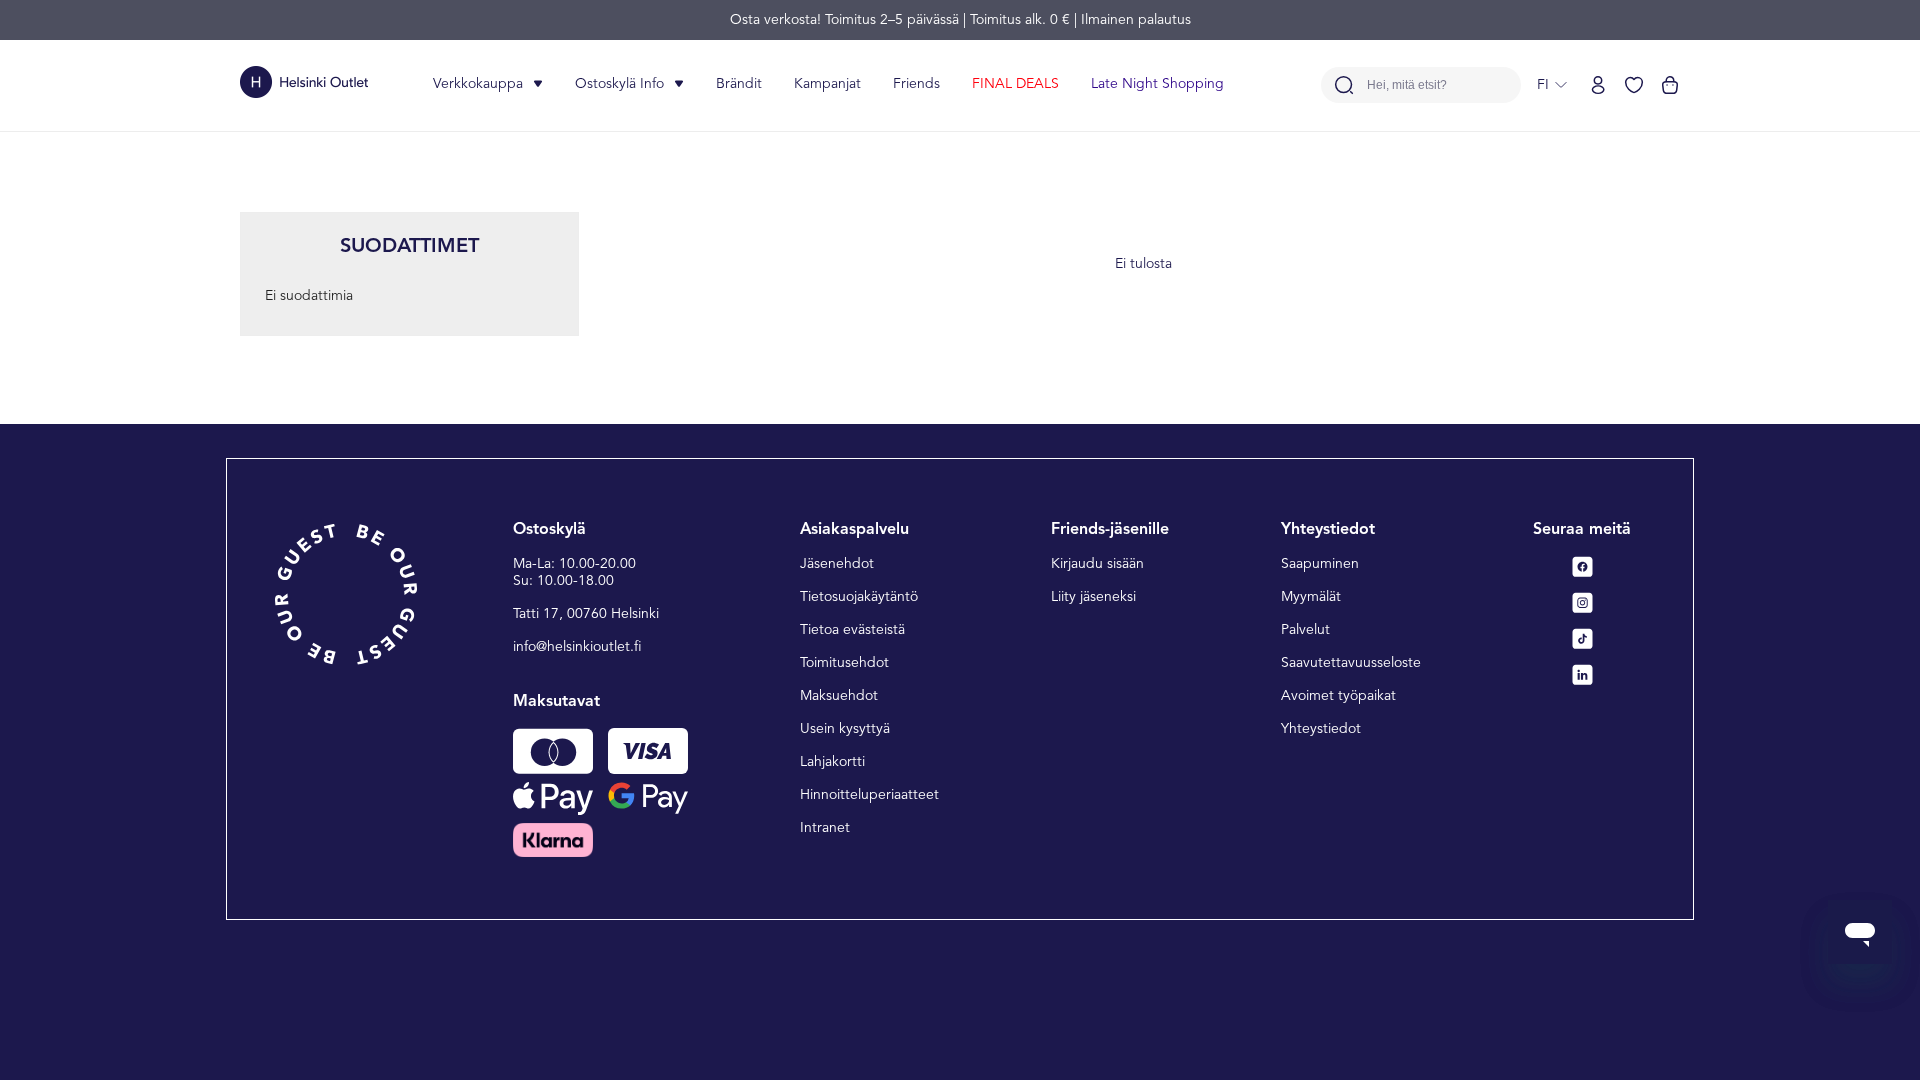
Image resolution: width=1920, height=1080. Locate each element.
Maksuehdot (839, 696)
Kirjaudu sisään (1097, 564)
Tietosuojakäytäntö (859, 597)
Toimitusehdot (844, 663)
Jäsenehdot (837, 564)
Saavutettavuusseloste (1351, 663)
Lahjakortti (832, 762)
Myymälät (1311, 597)
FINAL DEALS (1015, 84)
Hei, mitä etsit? (1407, 85)
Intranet (825, 828)
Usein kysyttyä (845, 729)
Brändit (739, 84)
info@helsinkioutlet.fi (577, 647)
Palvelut (1305, 630)
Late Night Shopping (1157, 84)
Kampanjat (827, 84)
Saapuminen (1320, 564)
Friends (916, 84)
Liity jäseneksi (1093, 597)
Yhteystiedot (1321, 729)
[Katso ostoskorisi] (1670, 85)
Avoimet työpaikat (1338, 696)
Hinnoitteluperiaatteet (869, 795)
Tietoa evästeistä (852, 630)
